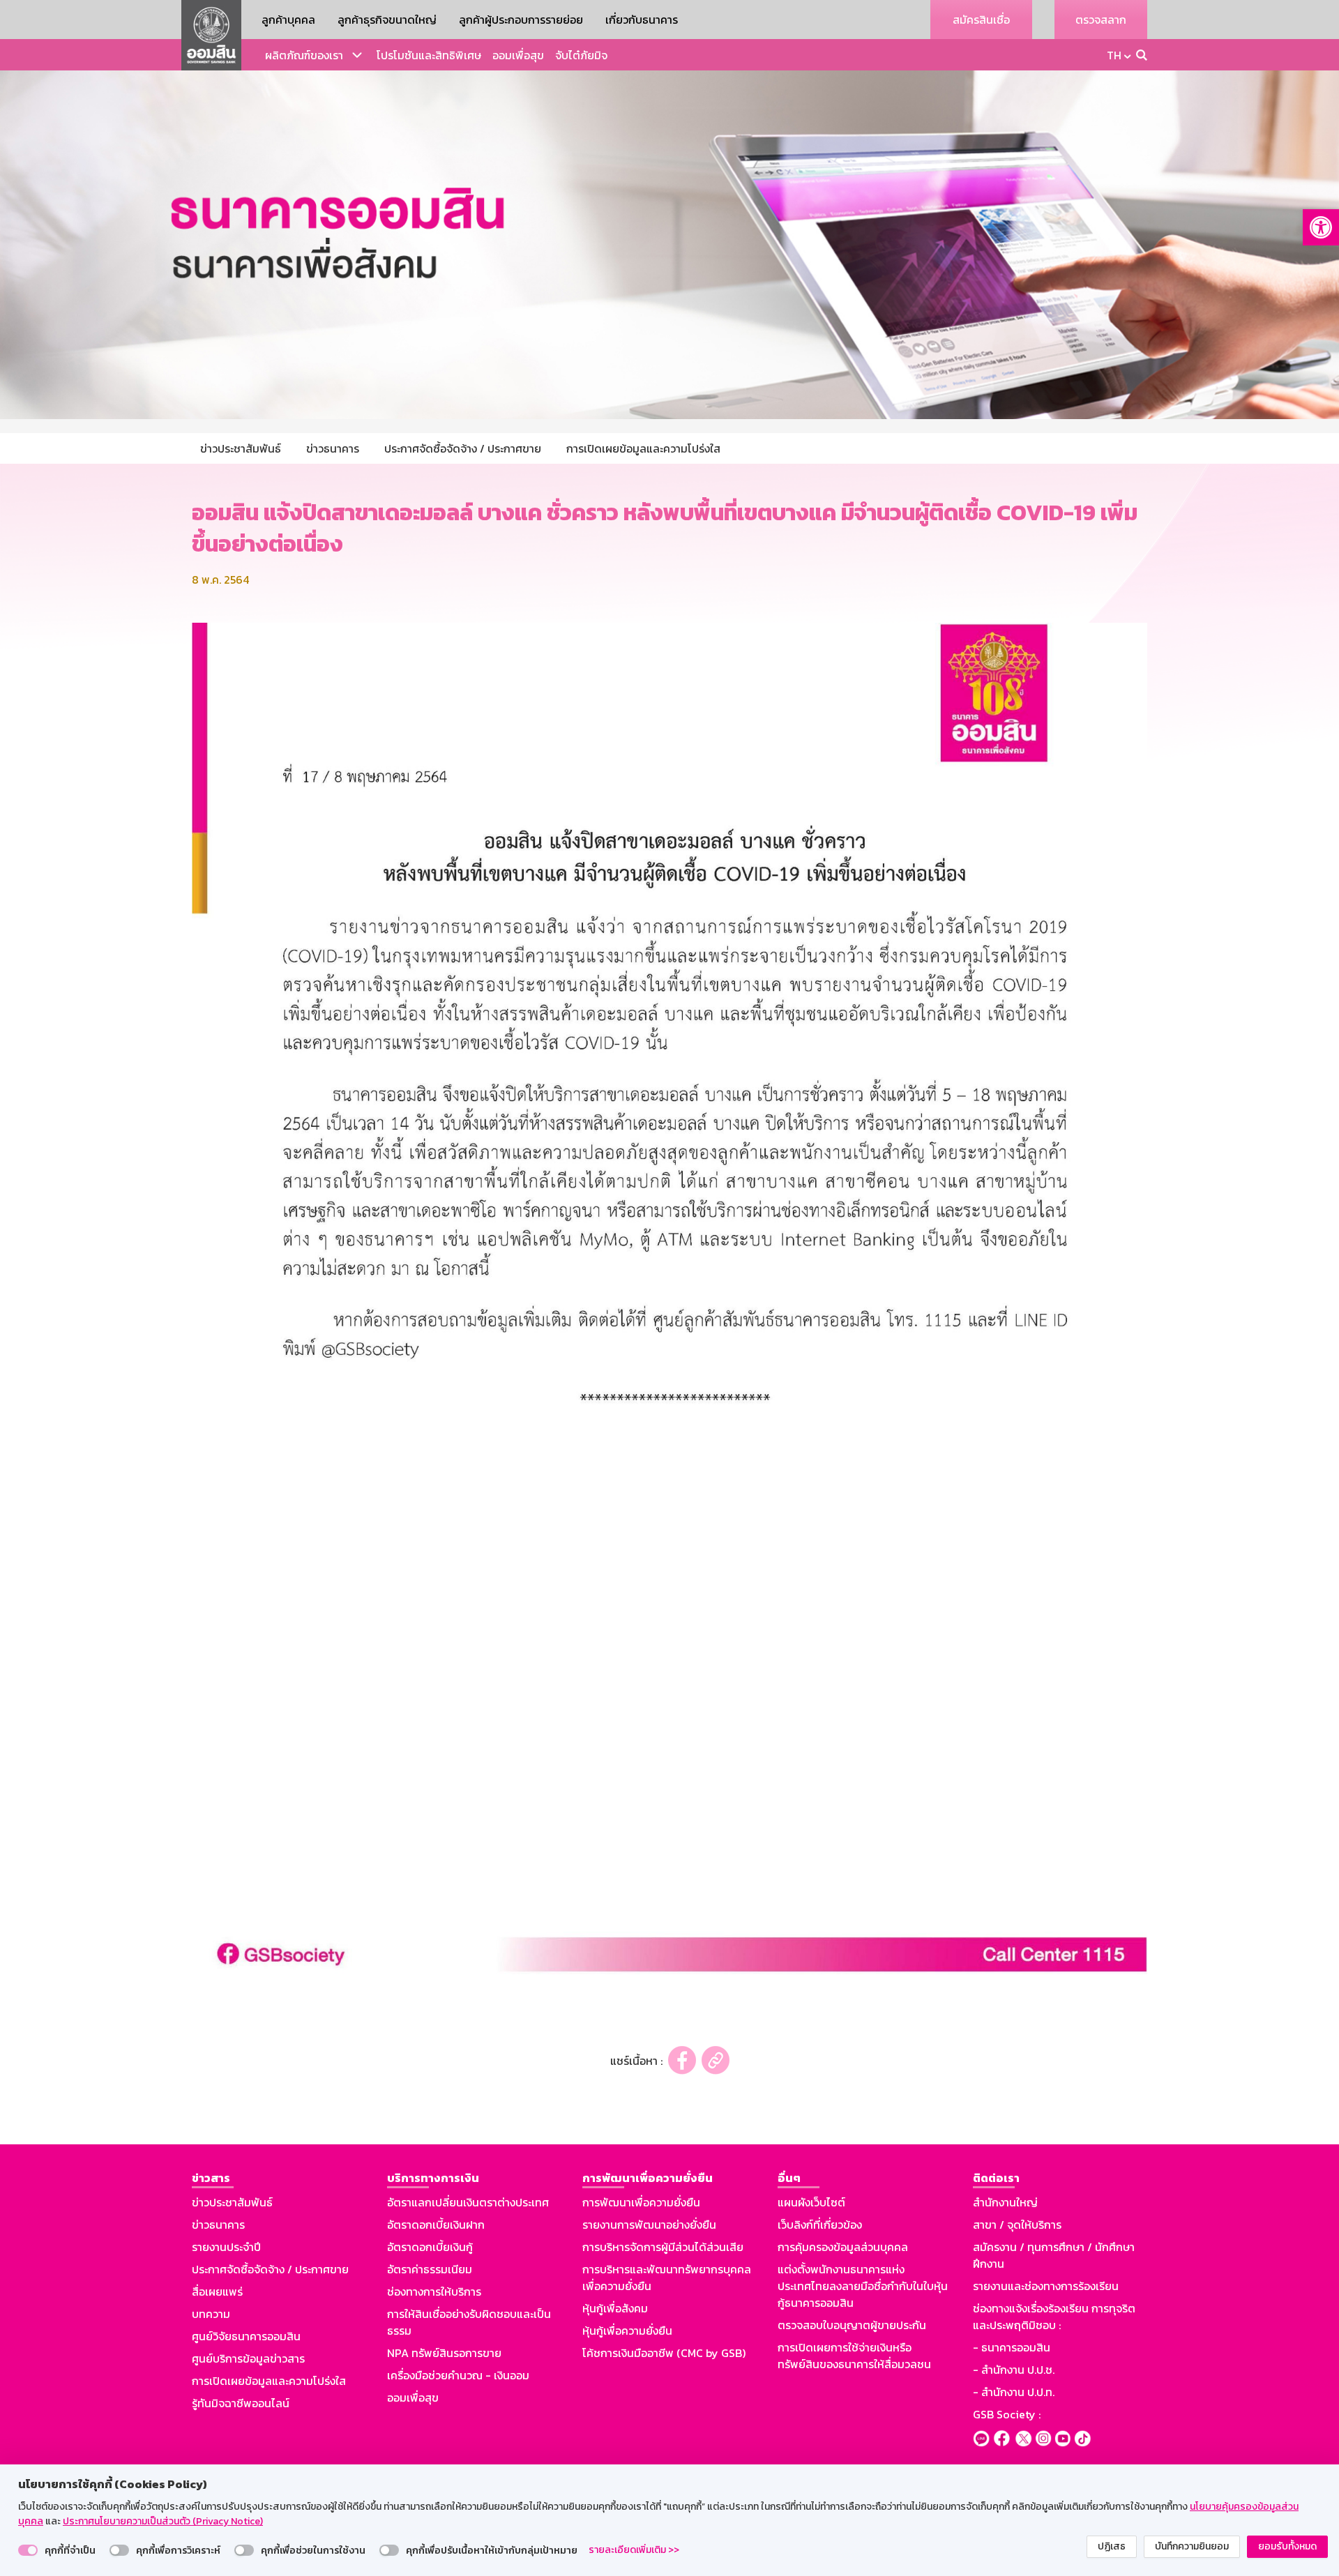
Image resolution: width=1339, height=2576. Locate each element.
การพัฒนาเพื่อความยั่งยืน (641, 2202)
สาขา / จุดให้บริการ (1017, 2225)
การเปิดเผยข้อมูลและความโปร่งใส (269, 2381)
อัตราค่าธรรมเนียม (430, 2269)
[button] (1321, 227)
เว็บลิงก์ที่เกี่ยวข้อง (820, 2225)
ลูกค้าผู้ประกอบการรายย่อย (521, 20)
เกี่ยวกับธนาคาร (642, 20)
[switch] (28, 2550)
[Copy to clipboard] (716, 2060)
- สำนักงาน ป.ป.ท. (1014, 2392)
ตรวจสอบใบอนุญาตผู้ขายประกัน (852, 2325)
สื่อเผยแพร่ (217, 2291)
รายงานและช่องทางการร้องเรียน (1046, 2286)
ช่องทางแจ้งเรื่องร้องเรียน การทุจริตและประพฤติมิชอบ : (1054, 2317)
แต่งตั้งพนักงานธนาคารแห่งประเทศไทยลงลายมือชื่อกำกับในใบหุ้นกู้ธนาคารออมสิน (863, 2286)
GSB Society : (1007, 2414)
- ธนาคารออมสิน (1012, 2347)
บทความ (211, 2314)
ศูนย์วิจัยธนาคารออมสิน (246, 2336)
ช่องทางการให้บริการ (434, 2291)
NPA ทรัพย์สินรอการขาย (444, 2353)
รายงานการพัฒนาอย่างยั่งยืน (649, 2225)
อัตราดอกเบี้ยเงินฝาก (436, 2225)
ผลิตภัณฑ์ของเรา (304, 55)
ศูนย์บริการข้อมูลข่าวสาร (248, 2358)
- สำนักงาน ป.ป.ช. (1014, 2370)
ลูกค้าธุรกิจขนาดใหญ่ (387, 20)
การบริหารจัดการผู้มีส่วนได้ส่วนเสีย (663, 2247)
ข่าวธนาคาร (218, 2225)
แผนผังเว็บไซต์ (811, 2202)
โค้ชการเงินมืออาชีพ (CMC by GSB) (664, 2353)
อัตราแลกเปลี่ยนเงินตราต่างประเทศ (468, 2202)
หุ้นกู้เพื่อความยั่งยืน (627, 2331)
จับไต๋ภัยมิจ (581, 55)
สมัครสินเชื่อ (981, 20)
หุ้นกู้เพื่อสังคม (615, 2308)
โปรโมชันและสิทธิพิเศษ (429, 55)
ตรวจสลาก (1101, 20)
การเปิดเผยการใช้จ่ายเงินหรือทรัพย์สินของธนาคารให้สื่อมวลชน (854, 2356)
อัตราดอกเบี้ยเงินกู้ (430, 2247)
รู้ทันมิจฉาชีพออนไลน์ (241, 2403)
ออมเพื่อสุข (518, 55)
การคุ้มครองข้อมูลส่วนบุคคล (843, 2247)
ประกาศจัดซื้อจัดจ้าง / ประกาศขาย (270, 2269)
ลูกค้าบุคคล (288, 20)
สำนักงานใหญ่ (1005, 2202)
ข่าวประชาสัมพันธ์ (232, 2202)
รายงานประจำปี (226, 2247)
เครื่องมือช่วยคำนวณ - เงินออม (458, 2375)
